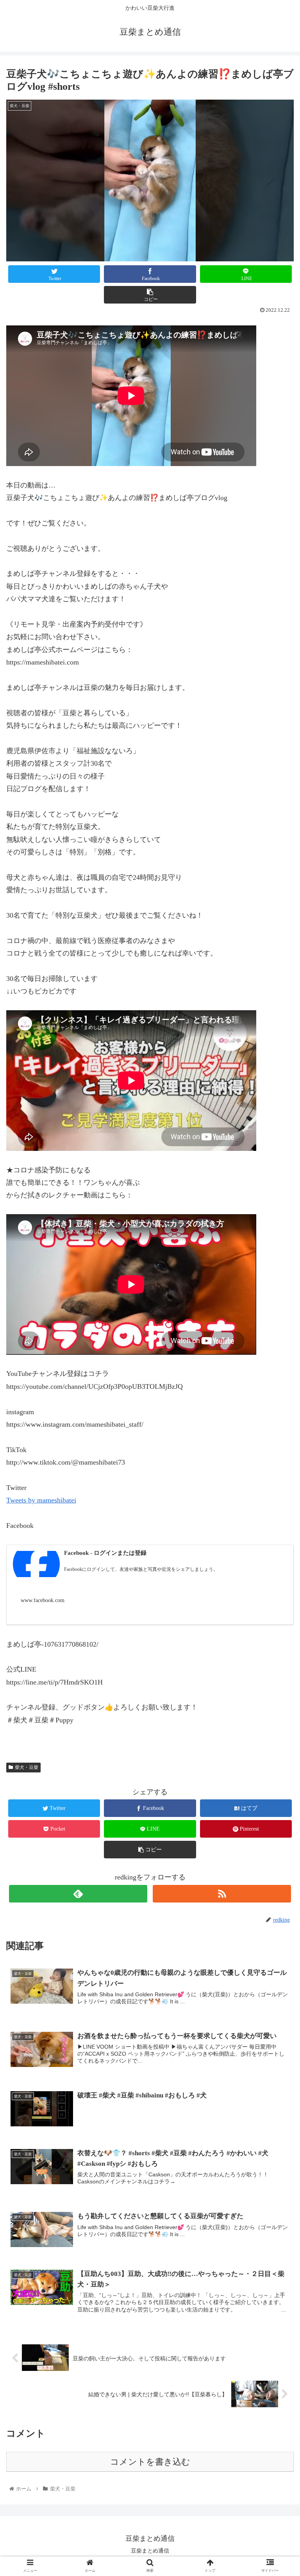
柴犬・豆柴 (27, 1767)
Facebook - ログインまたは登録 (105, 1553)
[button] (277, 1394)
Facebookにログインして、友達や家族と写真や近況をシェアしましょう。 (141, 1569)
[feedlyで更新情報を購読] (78, 1894)
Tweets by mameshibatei (41, 1500)
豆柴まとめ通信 (150, 2551)
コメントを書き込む (150, 2462)
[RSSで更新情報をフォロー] (222, 1894)
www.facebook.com (43, 1600)
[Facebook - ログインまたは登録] (36, 1566)
